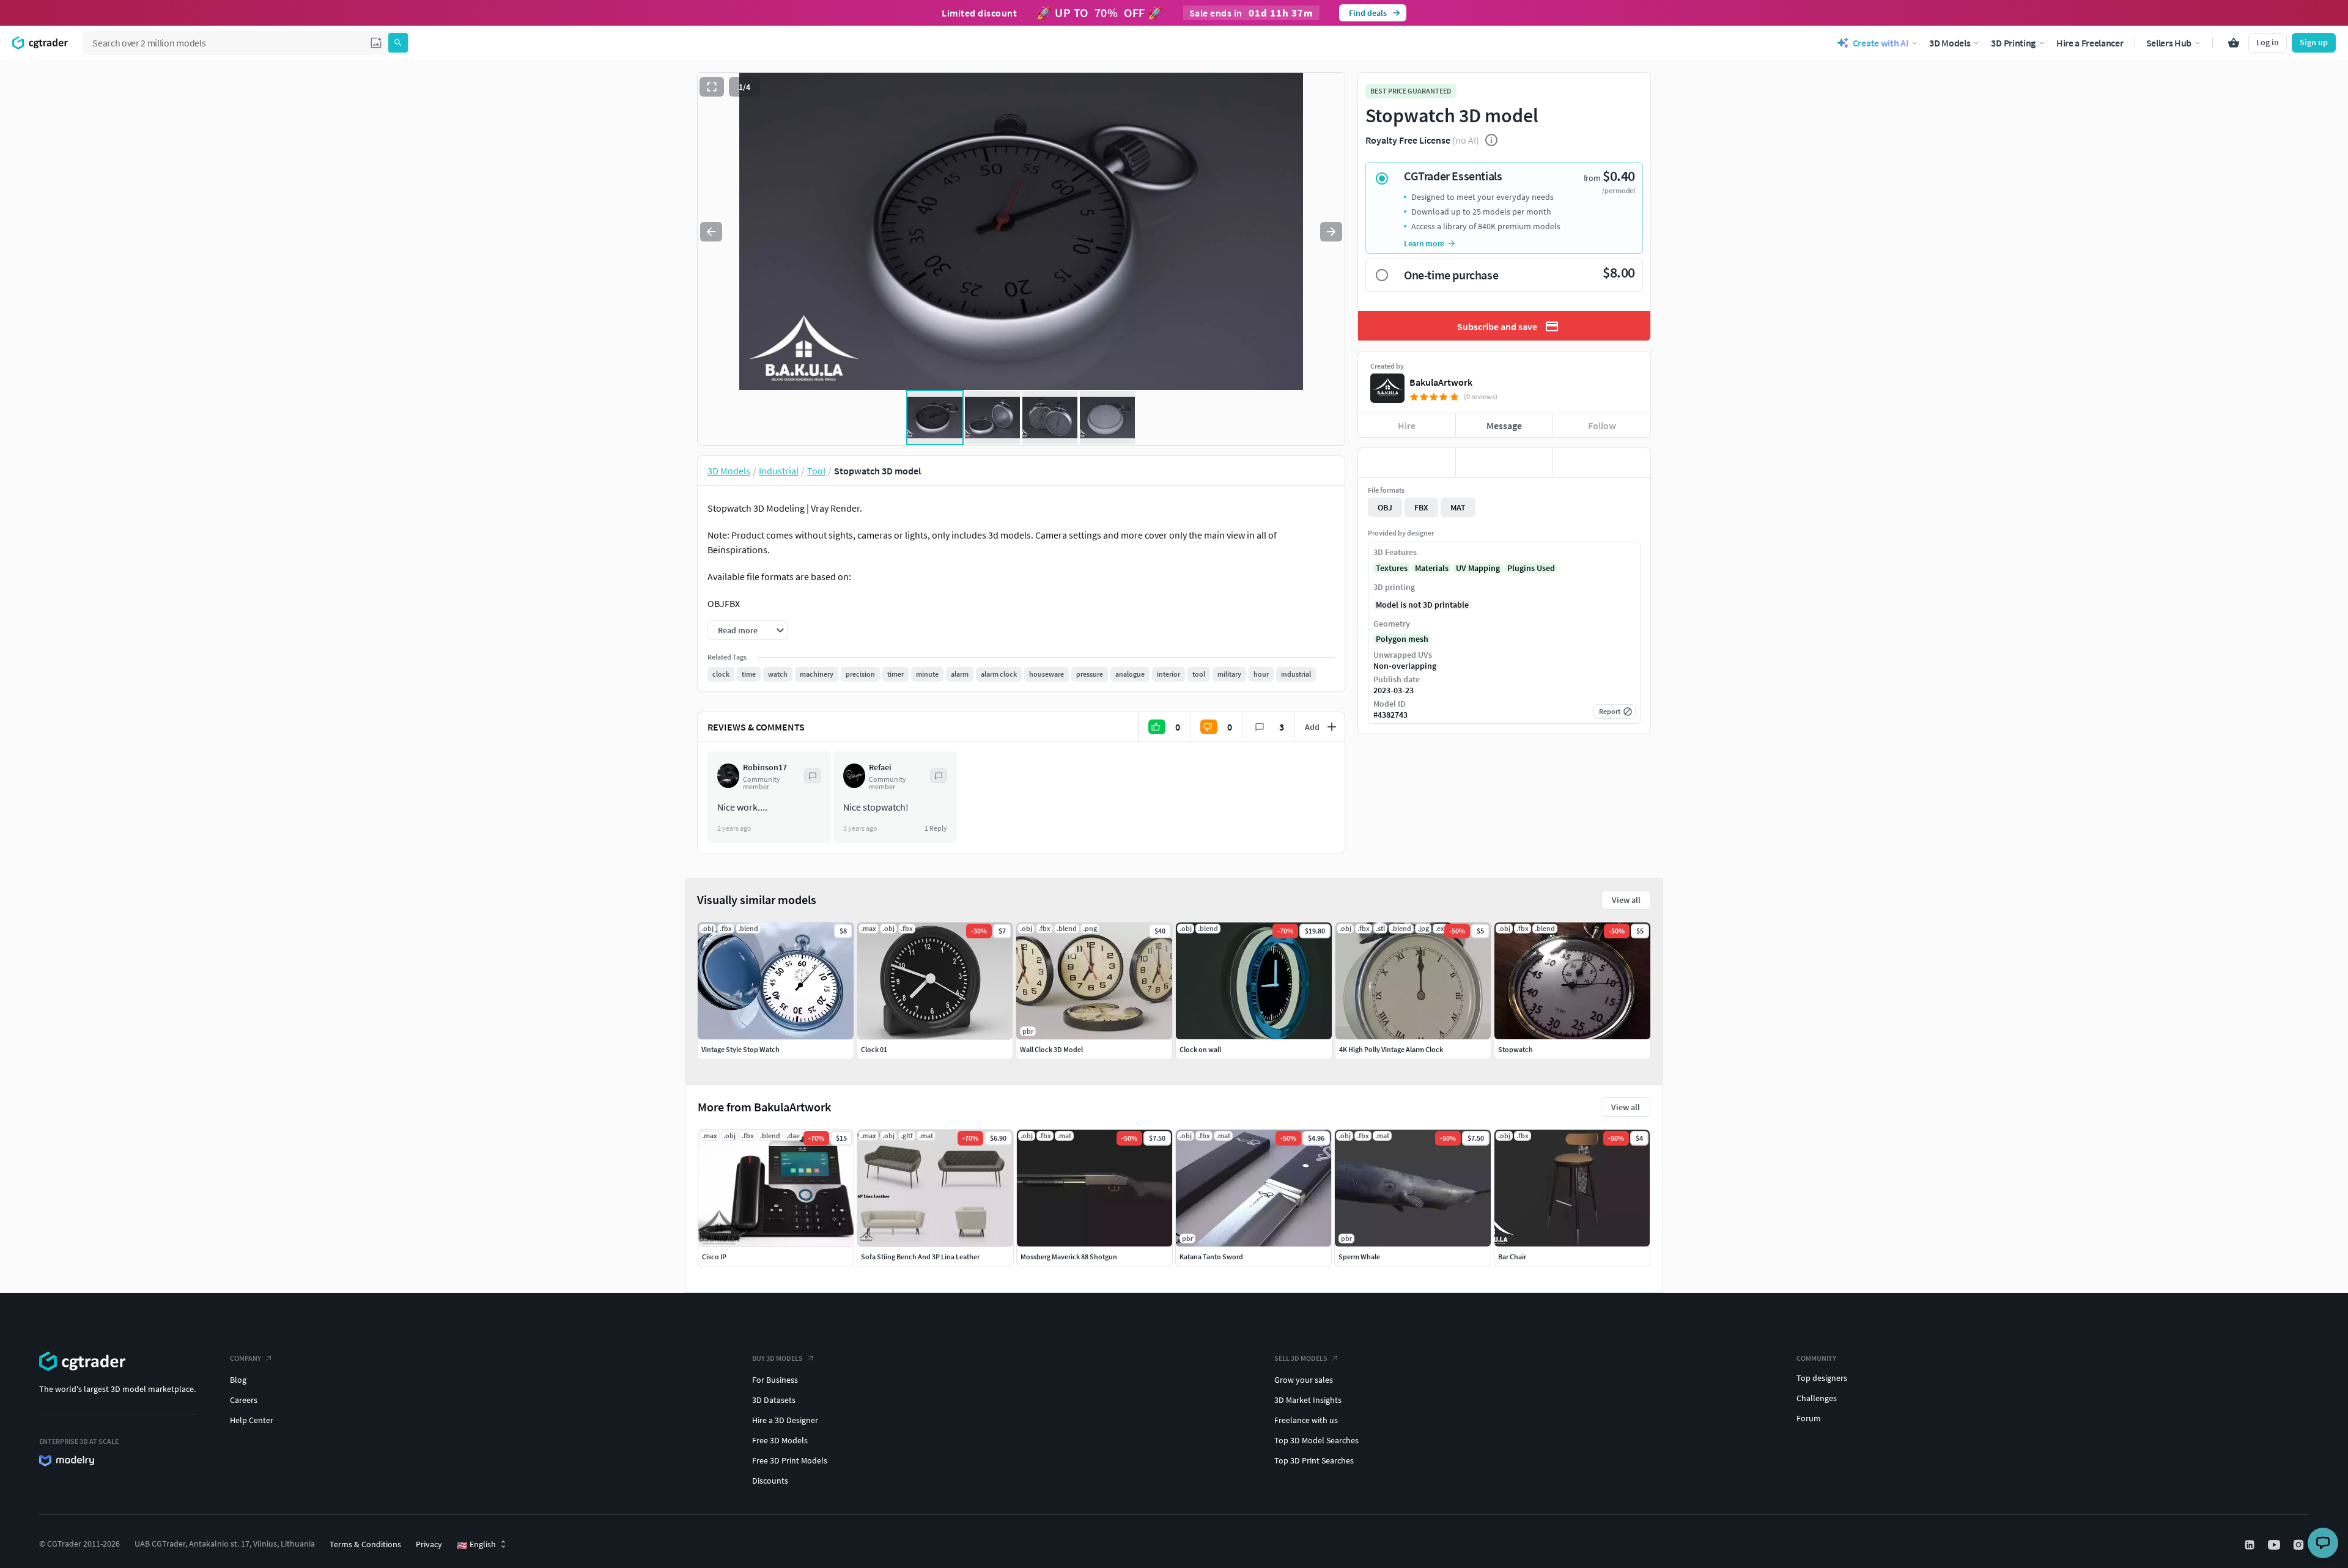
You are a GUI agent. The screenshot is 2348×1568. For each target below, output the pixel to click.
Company (246, 1358)
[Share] (1602, 463)
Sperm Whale (1359, 1257)
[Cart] (2234, 43)
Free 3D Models (780, 1440)
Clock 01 (874, 1049)
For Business (775, 1380)
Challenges (1817, 1398)
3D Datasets (774, 1400)
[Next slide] (1331, 232)
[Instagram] (2300, 1545)
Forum (1809, 1418)
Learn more (1424, 243)
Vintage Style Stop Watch (740, 1049)
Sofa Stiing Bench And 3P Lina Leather (920, 1257)
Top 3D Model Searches (1316, 1440)
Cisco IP (714, 1257)
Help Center (252, 1420)
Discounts (770, 1481)
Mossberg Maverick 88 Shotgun (1069, 1257)
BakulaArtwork (1441, 382)
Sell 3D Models (1301, 1358)
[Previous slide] (711, 232)
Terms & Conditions (365, 1544)
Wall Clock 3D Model (1051, 1049)
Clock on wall (1200, 1049)
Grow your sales (1304, 1380)
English (476, 1545)
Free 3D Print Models (790, 1460)
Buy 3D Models (777, 1358)
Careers (244, 1400)
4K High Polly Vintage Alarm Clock (1391, 1049)
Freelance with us (1306, 1420)
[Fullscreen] (712, 87)
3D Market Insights (1308, 1400)
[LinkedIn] (2251, 1545)
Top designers (1822, 1378)
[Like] (1407, 463)
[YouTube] (2275, 1545)
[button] (376, 43)
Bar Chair (1512, 1257)
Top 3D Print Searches (1314, 1460)
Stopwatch (1515, 1049)
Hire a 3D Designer (785, 1420)
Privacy (429, 1544)
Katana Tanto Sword (1211, 1257)
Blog (238, 1380)
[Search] (398, 43)
